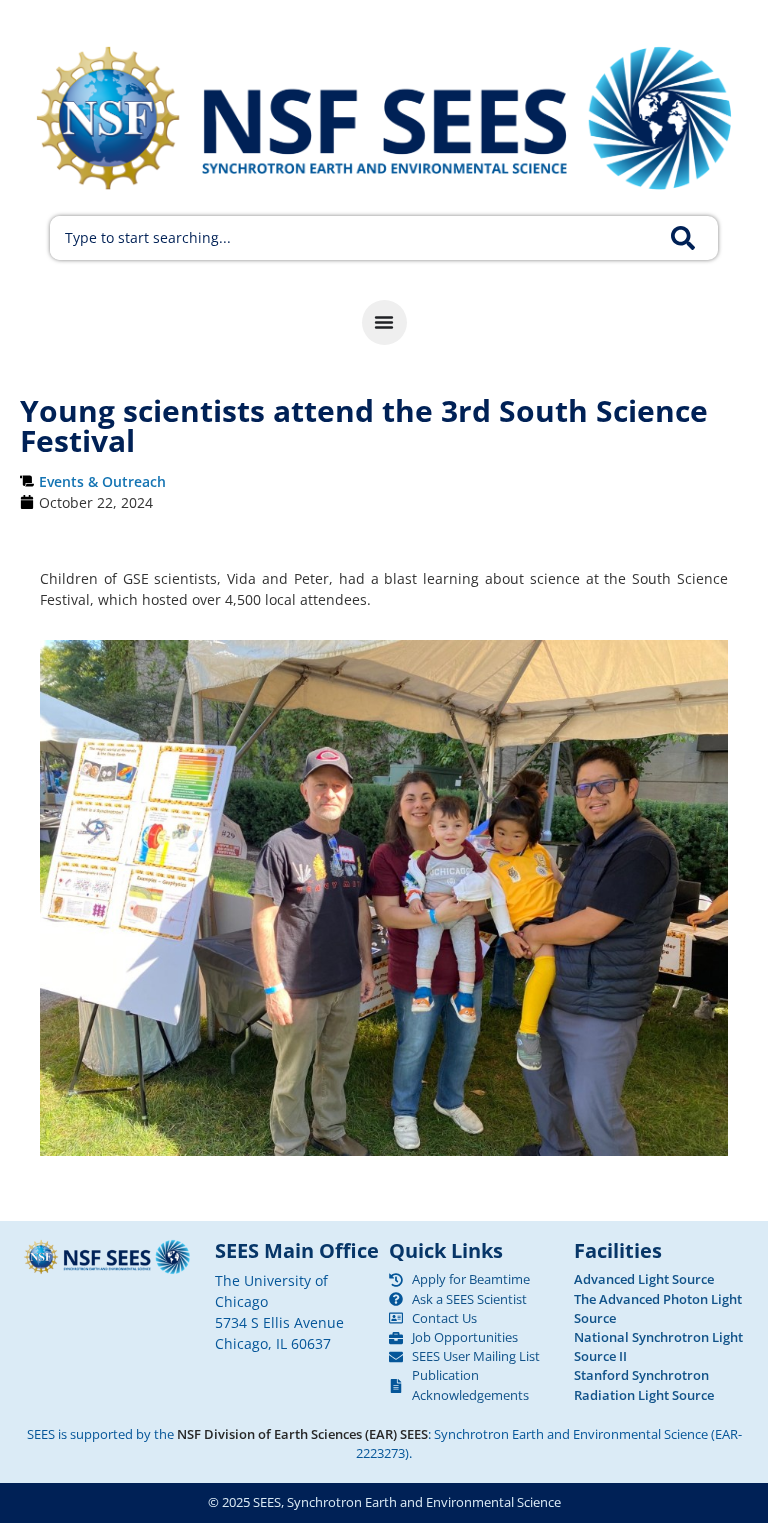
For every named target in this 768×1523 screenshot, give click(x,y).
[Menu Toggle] (384, 322)
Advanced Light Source (644, 1279)
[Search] (694, 238)
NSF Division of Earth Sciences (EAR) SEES (302, 1434)
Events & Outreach (102, 481)
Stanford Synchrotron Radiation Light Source (644, 1384)
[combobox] (356, 238)
